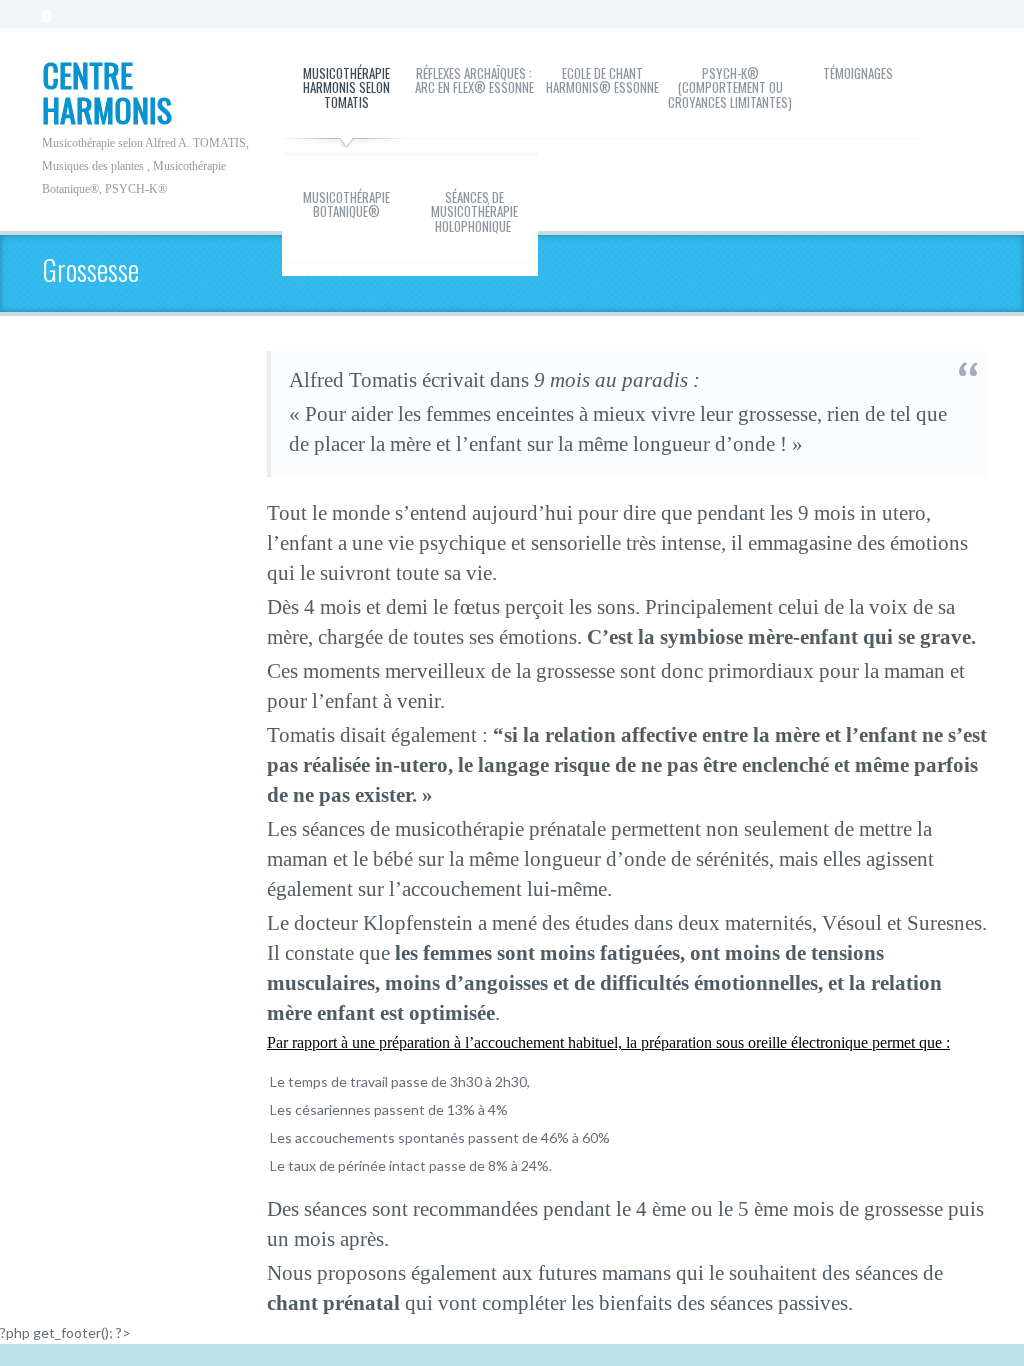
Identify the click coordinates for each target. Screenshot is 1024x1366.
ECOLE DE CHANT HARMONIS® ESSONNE (602, 80)
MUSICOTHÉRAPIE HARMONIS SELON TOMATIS (346, 87)
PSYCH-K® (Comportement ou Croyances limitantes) (730, 87)
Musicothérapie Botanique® (346, 204)
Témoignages (858, 73)
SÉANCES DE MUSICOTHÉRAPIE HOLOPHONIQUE (474, 211)
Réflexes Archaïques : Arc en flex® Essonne (474, 80)
